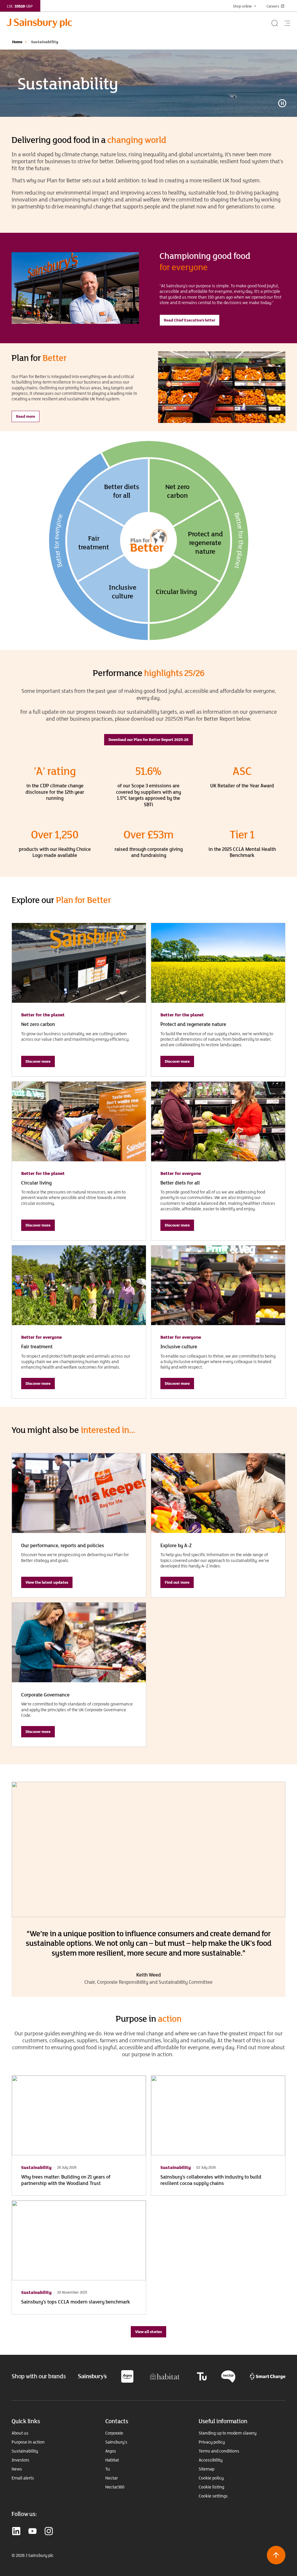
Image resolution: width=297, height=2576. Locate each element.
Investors (20, 2460)
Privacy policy (212, 2442)
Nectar (112, 2478)
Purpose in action (28, 2442)
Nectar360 (115, 2487)
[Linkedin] (16, 2532)
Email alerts (23, 2478)
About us (20, 2433)
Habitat (112, 2460)
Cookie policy (211, 2478)
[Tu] (202, 2376)
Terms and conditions (219, 2451)
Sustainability (25, 2451)
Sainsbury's (116, 2442)
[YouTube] (32, 2532)
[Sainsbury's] (92, 2376)
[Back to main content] (276, 2555)
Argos (111, 2451)
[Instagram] (49, 2532)
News (17, 2469)
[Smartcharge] (268, 2376)
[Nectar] (228, 2376)
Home (17, 42)
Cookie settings (213, 2496)
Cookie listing (211, 2487)
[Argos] (127, 2376)
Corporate (114, 2433)
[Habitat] (165, 2376)
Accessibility (211, 2460)
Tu (108, 2469)
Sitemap (207, 2469)
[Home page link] (139, 23)
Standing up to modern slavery (228, 2433)
